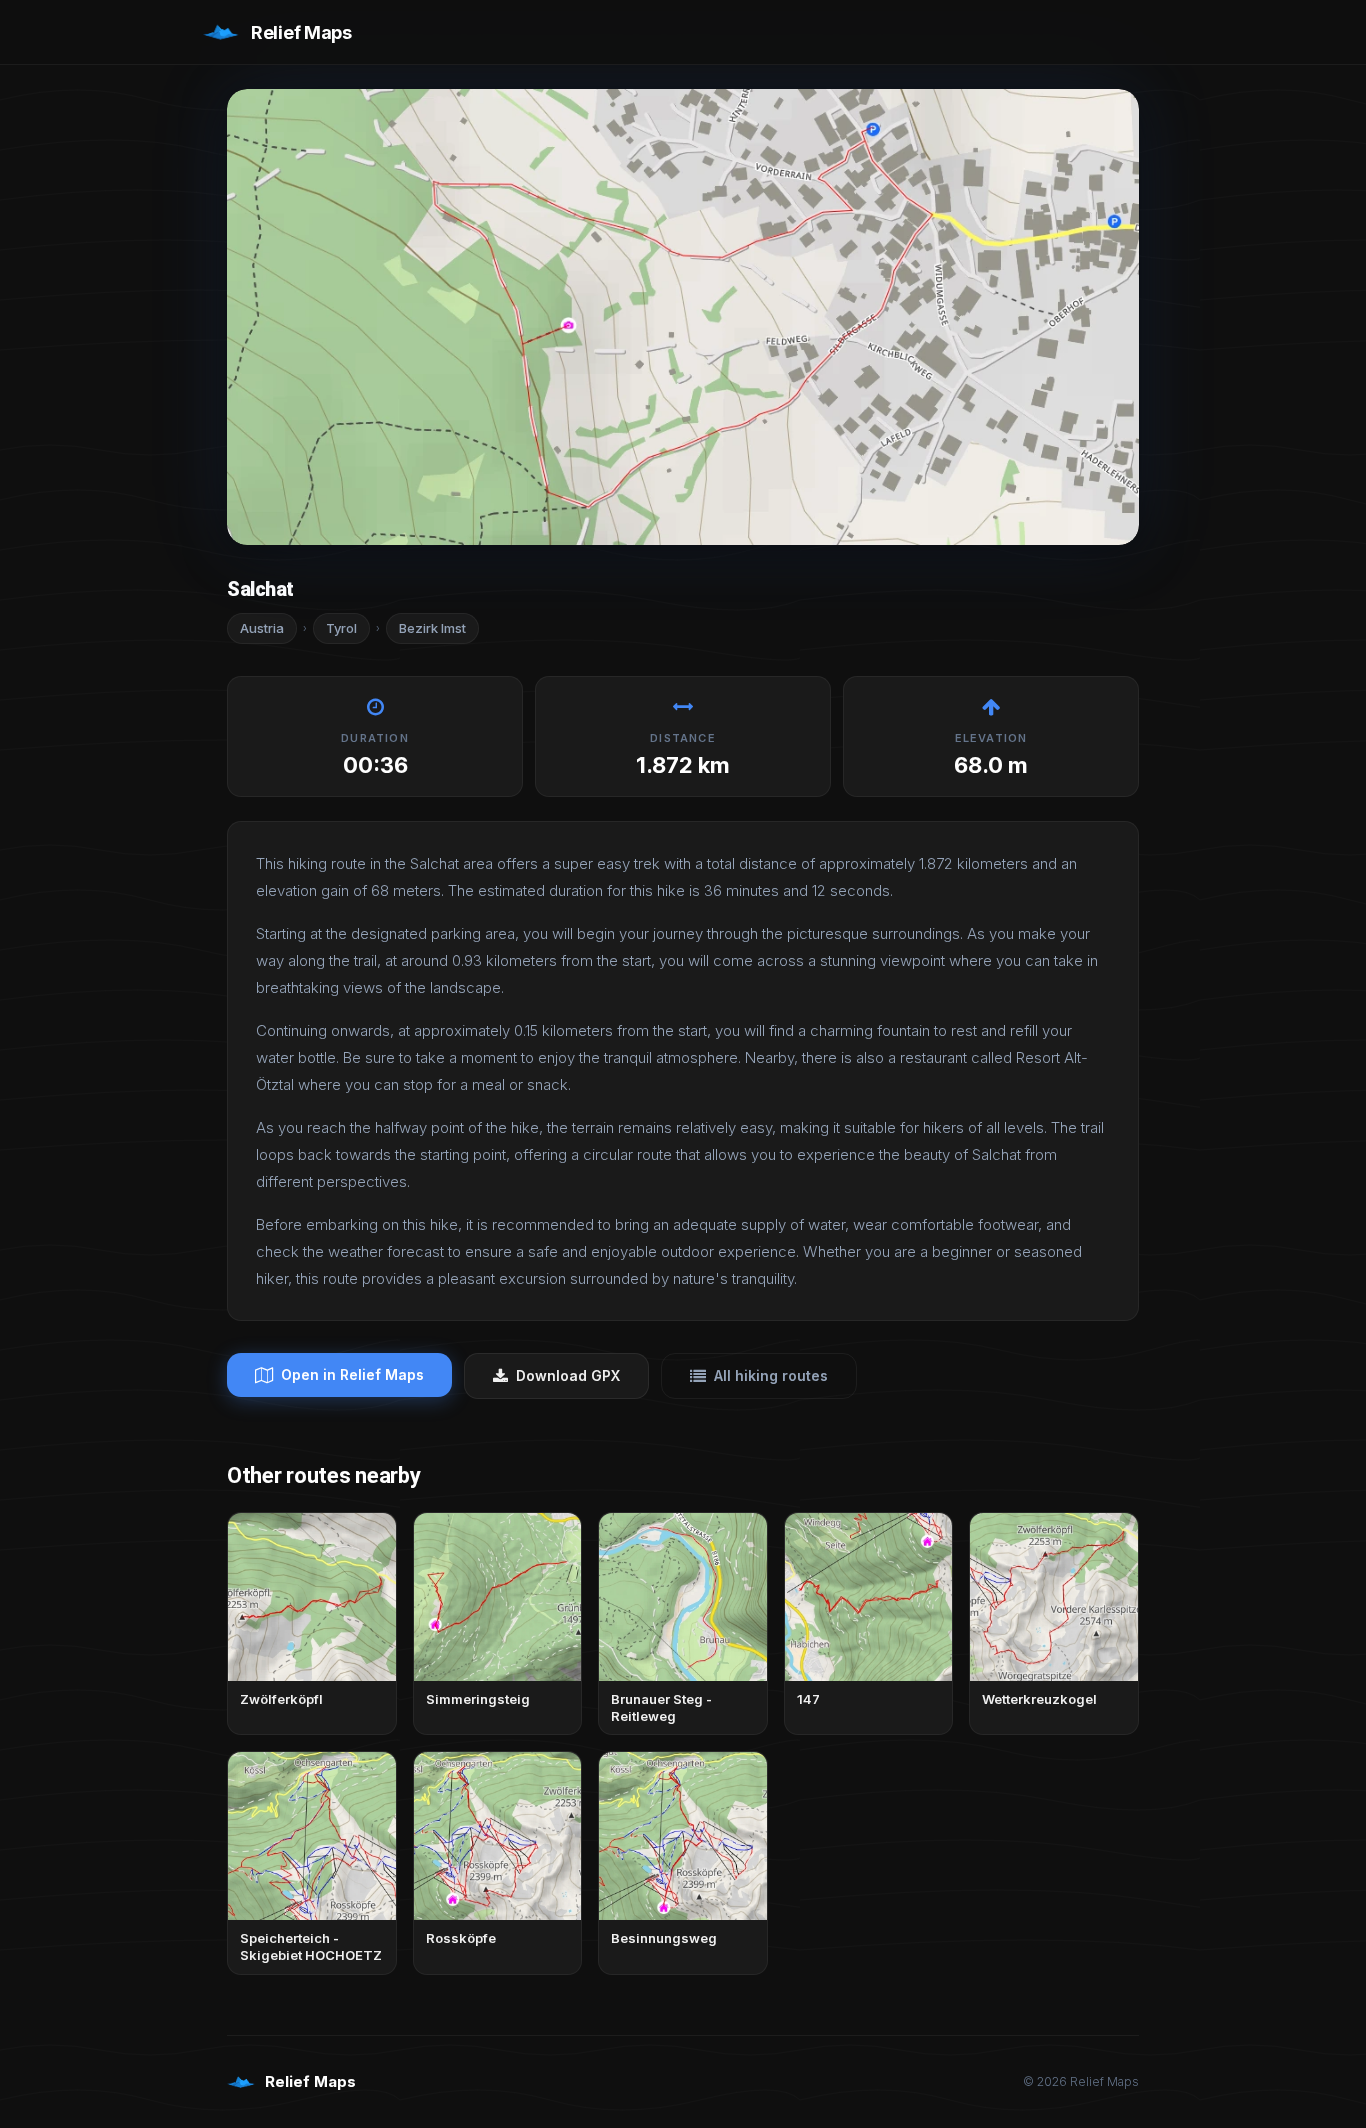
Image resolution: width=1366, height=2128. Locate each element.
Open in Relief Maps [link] (352, 1374)
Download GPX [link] (568, 1375)
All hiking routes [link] (771, 1375)
